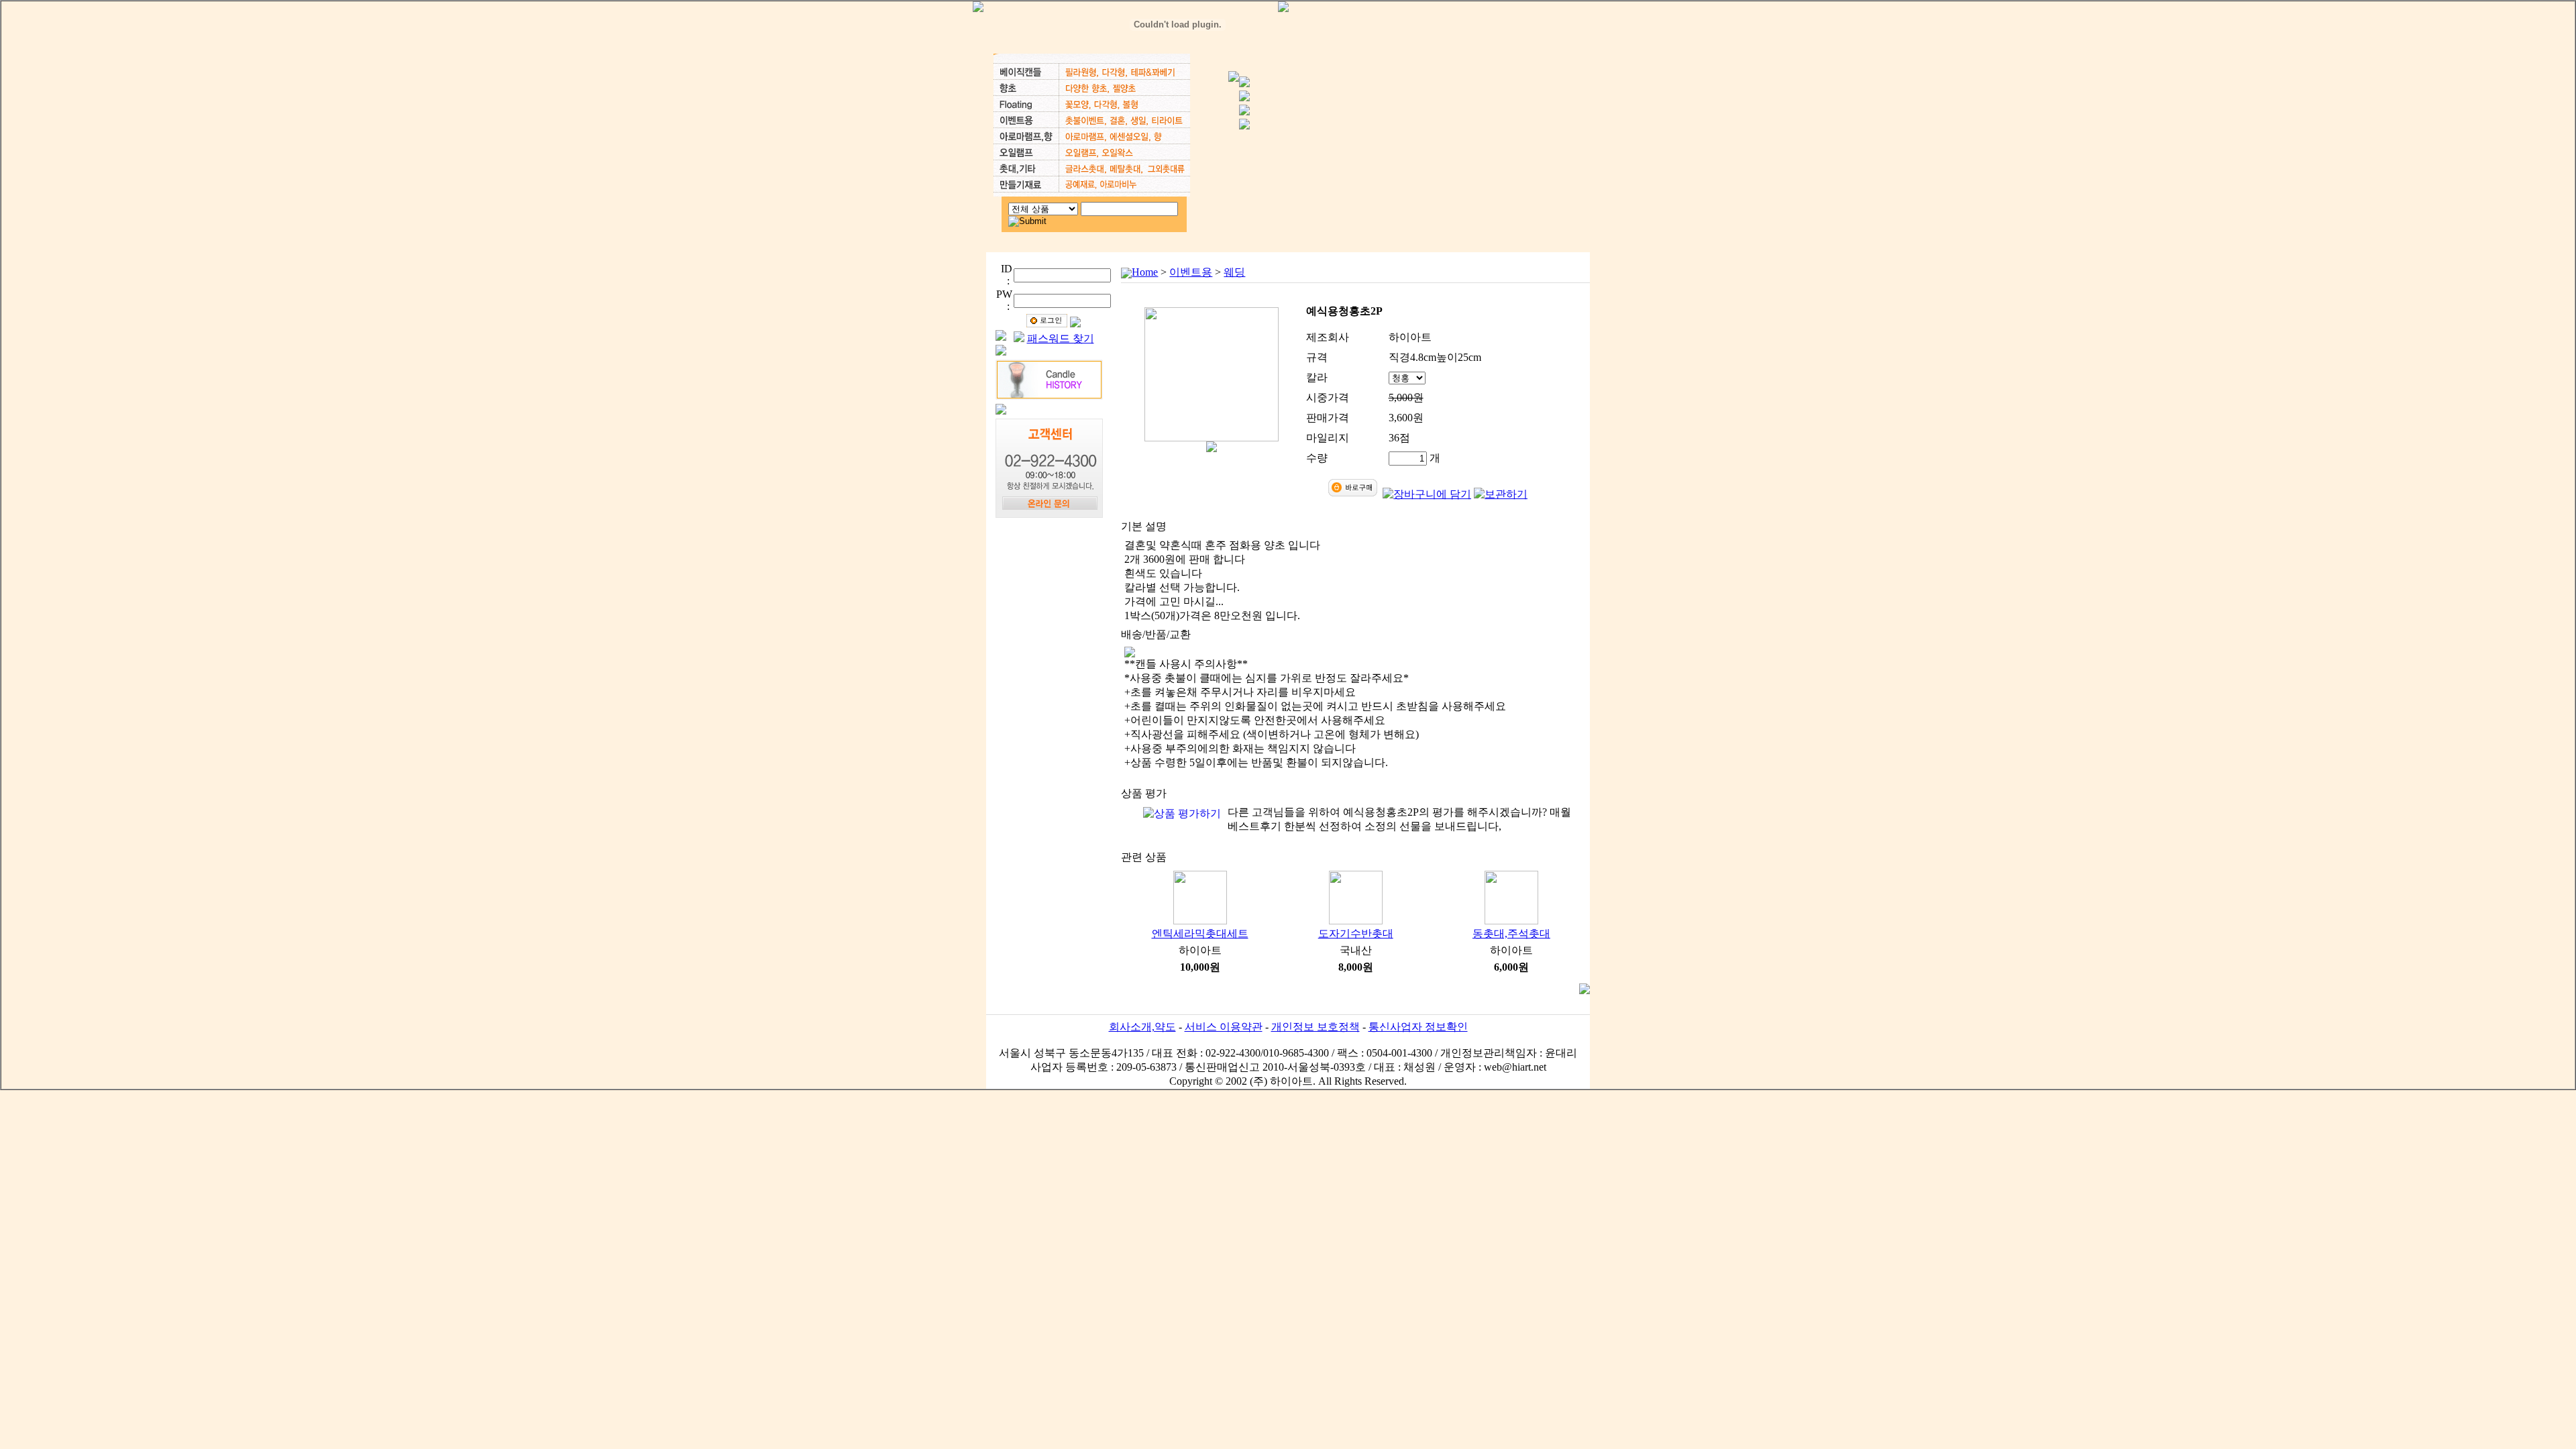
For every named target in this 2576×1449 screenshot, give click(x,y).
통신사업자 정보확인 (1418, 1027)
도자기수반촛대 (1356, 933)
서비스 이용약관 (1224, 1027)
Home (1145, 272)
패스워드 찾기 (1061, 338)
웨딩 (1234, 272)
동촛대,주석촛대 (1511, 933)
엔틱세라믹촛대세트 (1200, 933)
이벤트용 (1191, 272)
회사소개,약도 (1142, 1027)
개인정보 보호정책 (1316, 1027)
